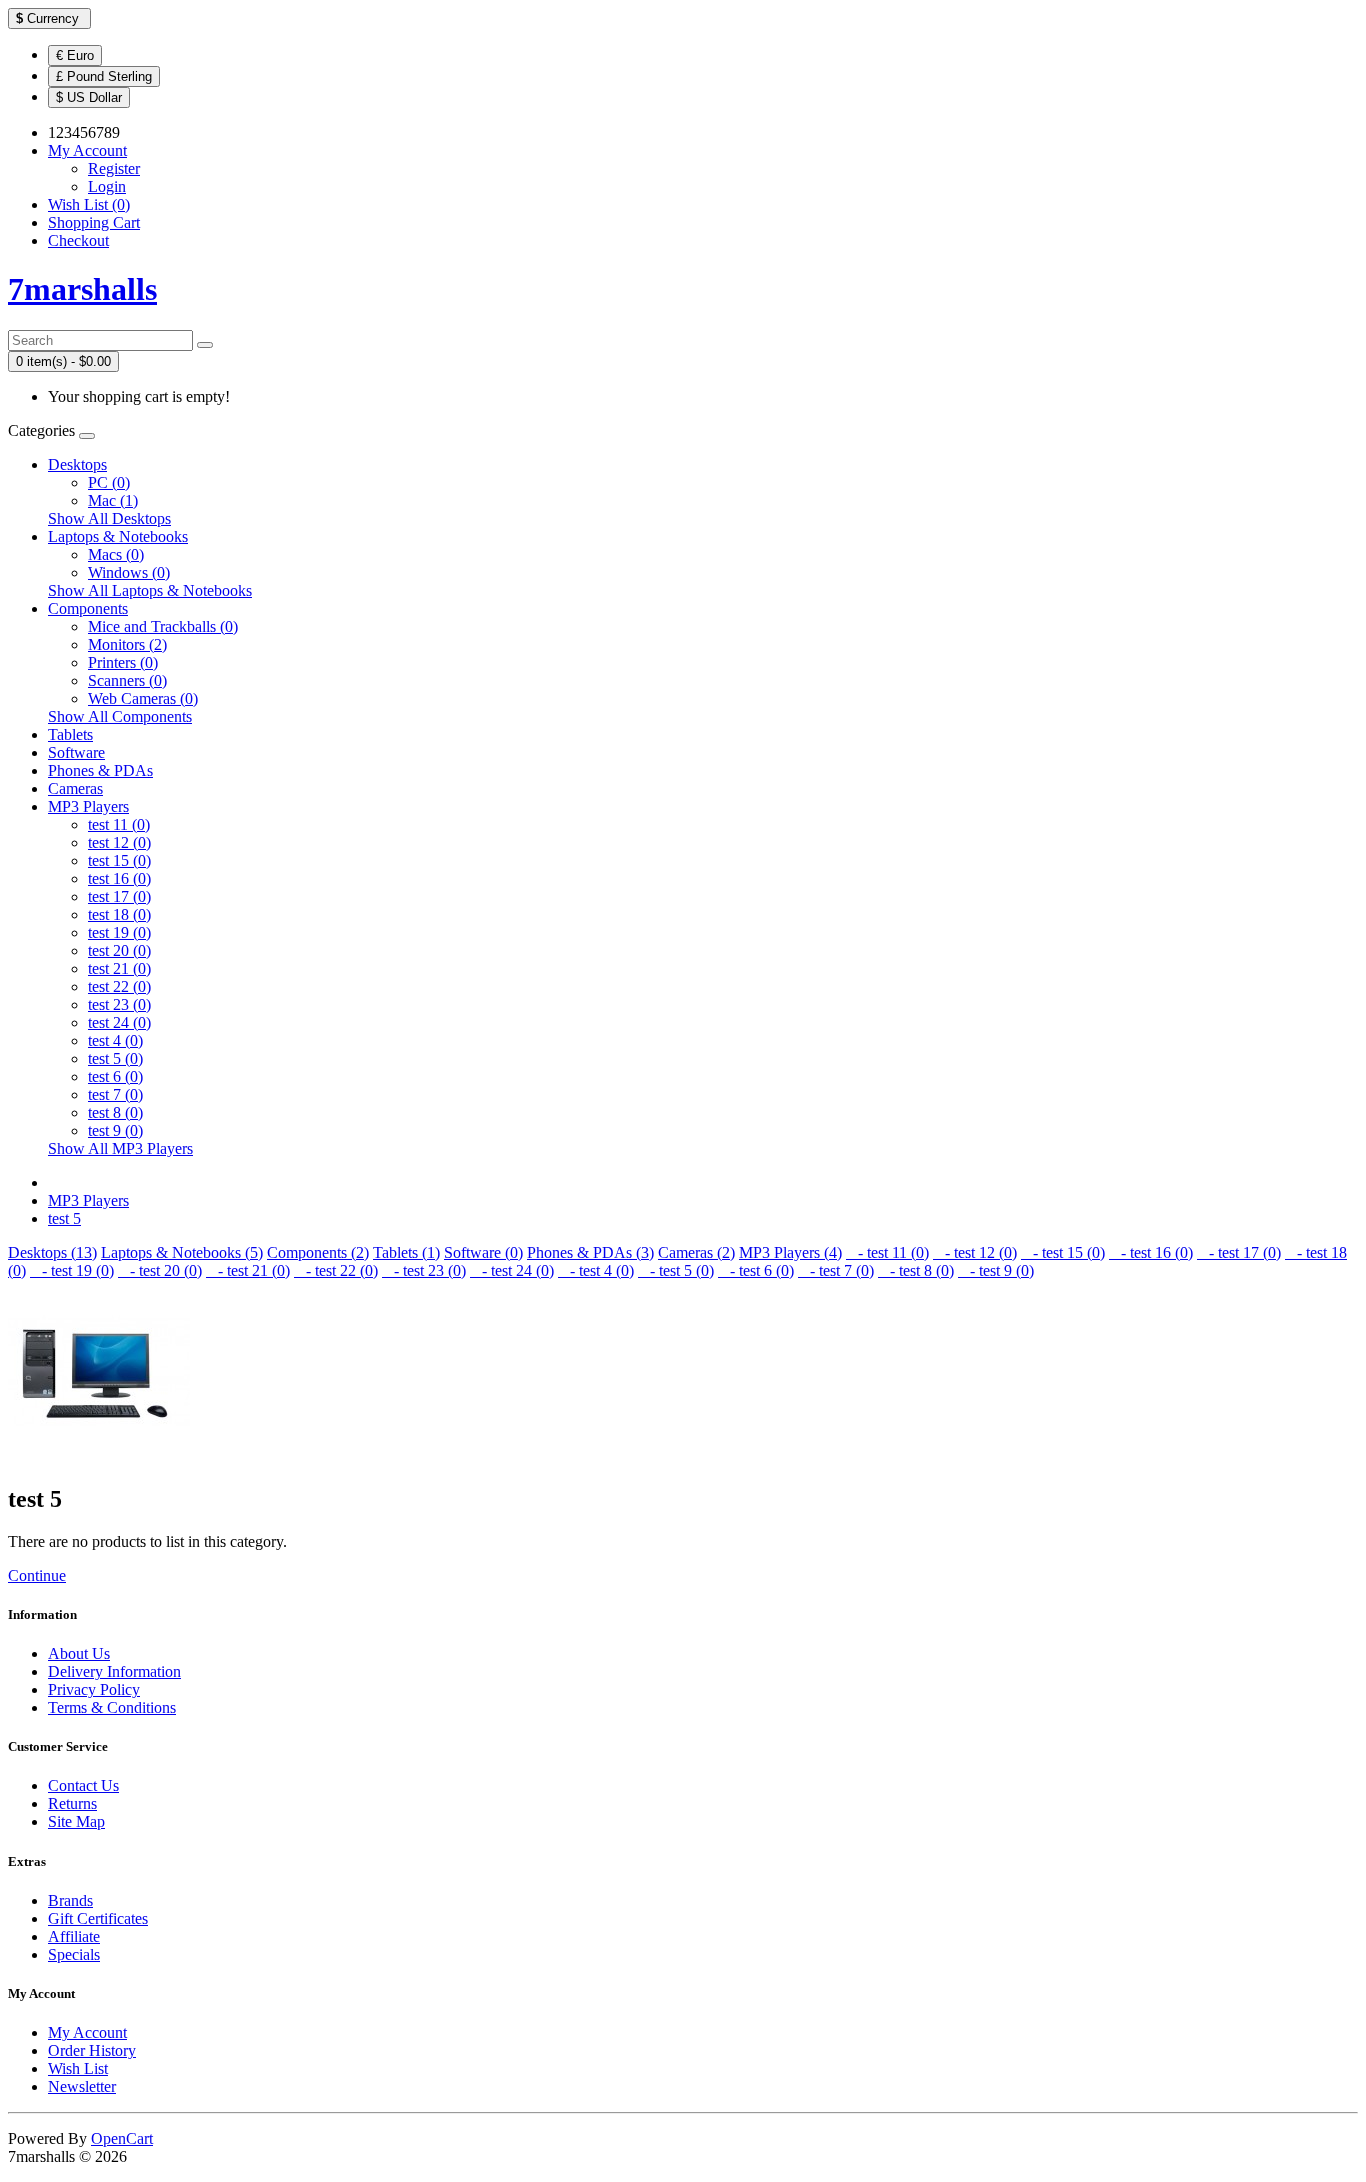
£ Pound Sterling (104, 76)
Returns (72, 1803)
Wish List (78, 2068)
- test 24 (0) (512, 1270)
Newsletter (82, 2086)
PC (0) (109, 482)
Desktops (77, 464)
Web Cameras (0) (143, 698)
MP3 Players (88, 806)
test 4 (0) (115, 1040)
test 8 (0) (115, 1112)
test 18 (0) (119, 914)
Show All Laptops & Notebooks (150, 590)
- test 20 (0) (160, 1270)
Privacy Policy (94, 1689)
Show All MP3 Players (120, 1148)
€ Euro (75, 55)
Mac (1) (113, 500)
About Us (79, 1653)
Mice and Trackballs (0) (163, 626)
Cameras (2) (696, 1252)
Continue (37, 1575)
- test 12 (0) (975, 1252)
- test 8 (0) (916, 1270)
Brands (70, 1900)
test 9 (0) (115, 1130)
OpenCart (122, 2138)
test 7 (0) (115, 1094)
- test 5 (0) (676, 1270)
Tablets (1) (406, 1252)
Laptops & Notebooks (118, 536)
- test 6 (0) (756, 1270)
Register (114, 168)
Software (76, 752)
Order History (92, 2050)
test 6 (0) (115, 1076)
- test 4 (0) (596, 1270)
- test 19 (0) (72, 1270)
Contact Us (83, 1785)
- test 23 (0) (424, 1270)
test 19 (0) (119, 932)
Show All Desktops (109, 518)
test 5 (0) (115, 1058)
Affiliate (74, 1936)
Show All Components (120, 716)
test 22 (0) (119, 986)
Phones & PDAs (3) (590, 1252)
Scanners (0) (127, 680)
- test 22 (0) (336, 1270)
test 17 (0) (119, 896)
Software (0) (483, 1252)
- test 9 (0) (996, 1270)
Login (107, 186)
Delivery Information (114, 1671)
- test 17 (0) (1239, 1252)
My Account (87, 2032)
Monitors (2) (127, 644)
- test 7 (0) (836, 1270)
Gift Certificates (98, 1918)
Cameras (75, 788)
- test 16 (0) (1151, 1252)
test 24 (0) (119, 1022)
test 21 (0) (119, 968)
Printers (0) (123, 662)
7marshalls (82, 289)
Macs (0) (116, 554)
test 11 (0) (119, 824)
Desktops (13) (52, 1252)
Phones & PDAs (100, 770)
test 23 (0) (119, 1004)
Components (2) (318, 1252)
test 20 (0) (119, 950)
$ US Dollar (89, 97)
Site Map (76, 1821)
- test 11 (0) (887, 1252)
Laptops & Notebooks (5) (182, 1252)
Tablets (70, 734)
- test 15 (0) (1063, 1252)
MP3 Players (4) (790, 1252)
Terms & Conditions (112, 1707)
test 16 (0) (119, 878)
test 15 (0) (119, 860)
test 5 (64, 1218)
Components (88, 608)
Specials (74, 1954)
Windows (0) (129, 572)
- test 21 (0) (248, 1270)
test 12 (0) (119, 842)
